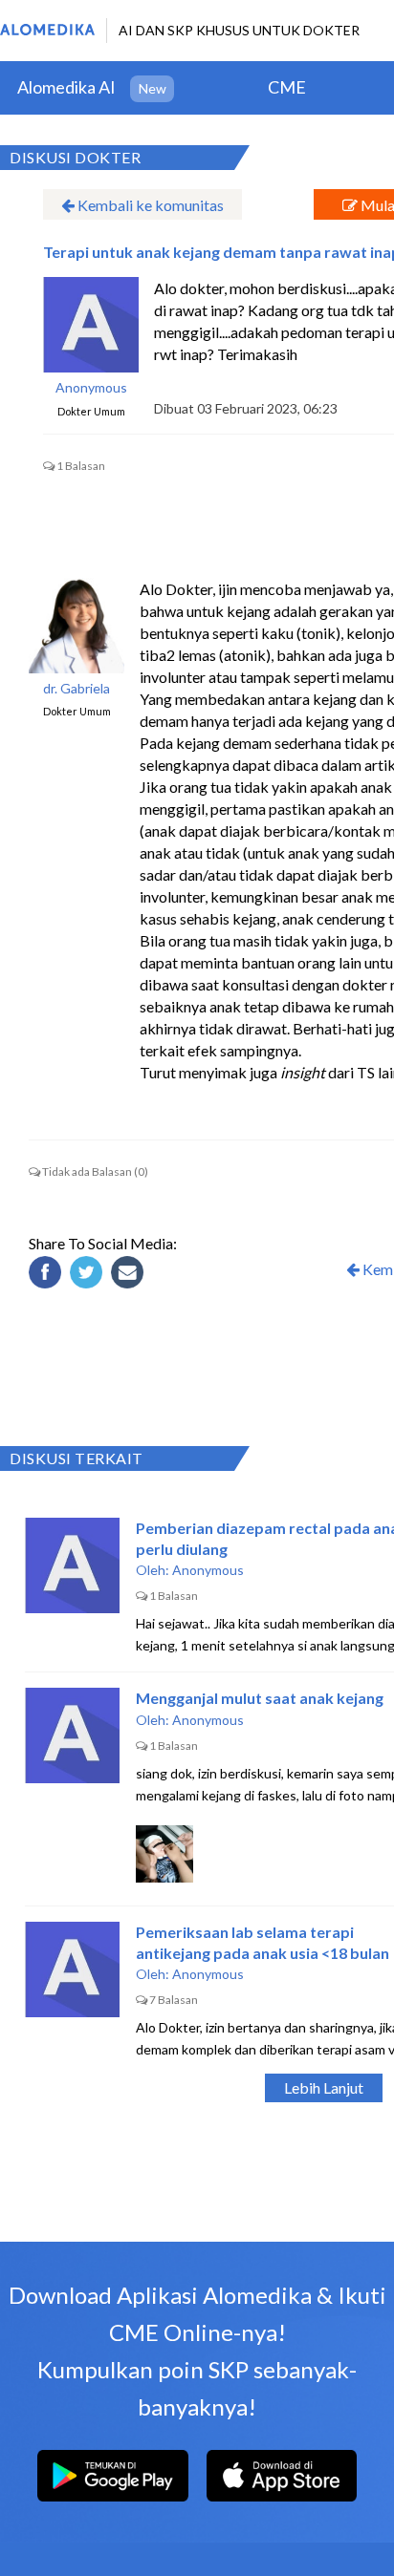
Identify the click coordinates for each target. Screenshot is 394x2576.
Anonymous (91, 388)
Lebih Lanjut (324, 2087)
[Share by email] (130, 1275)
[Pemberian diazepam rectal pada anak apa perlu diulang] (73, 1565)
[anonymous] (91, 325)
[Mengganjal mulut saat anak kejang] (73, 1735)
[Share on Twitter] (89, 1275)
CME (287, 87)
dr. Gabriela (77, 689)
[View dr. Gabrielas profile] (77, 626)
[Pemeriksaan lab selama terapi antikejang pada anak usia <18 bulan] (73, 1969)
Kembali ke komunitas (149, 205)
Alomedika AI (66, 87)
